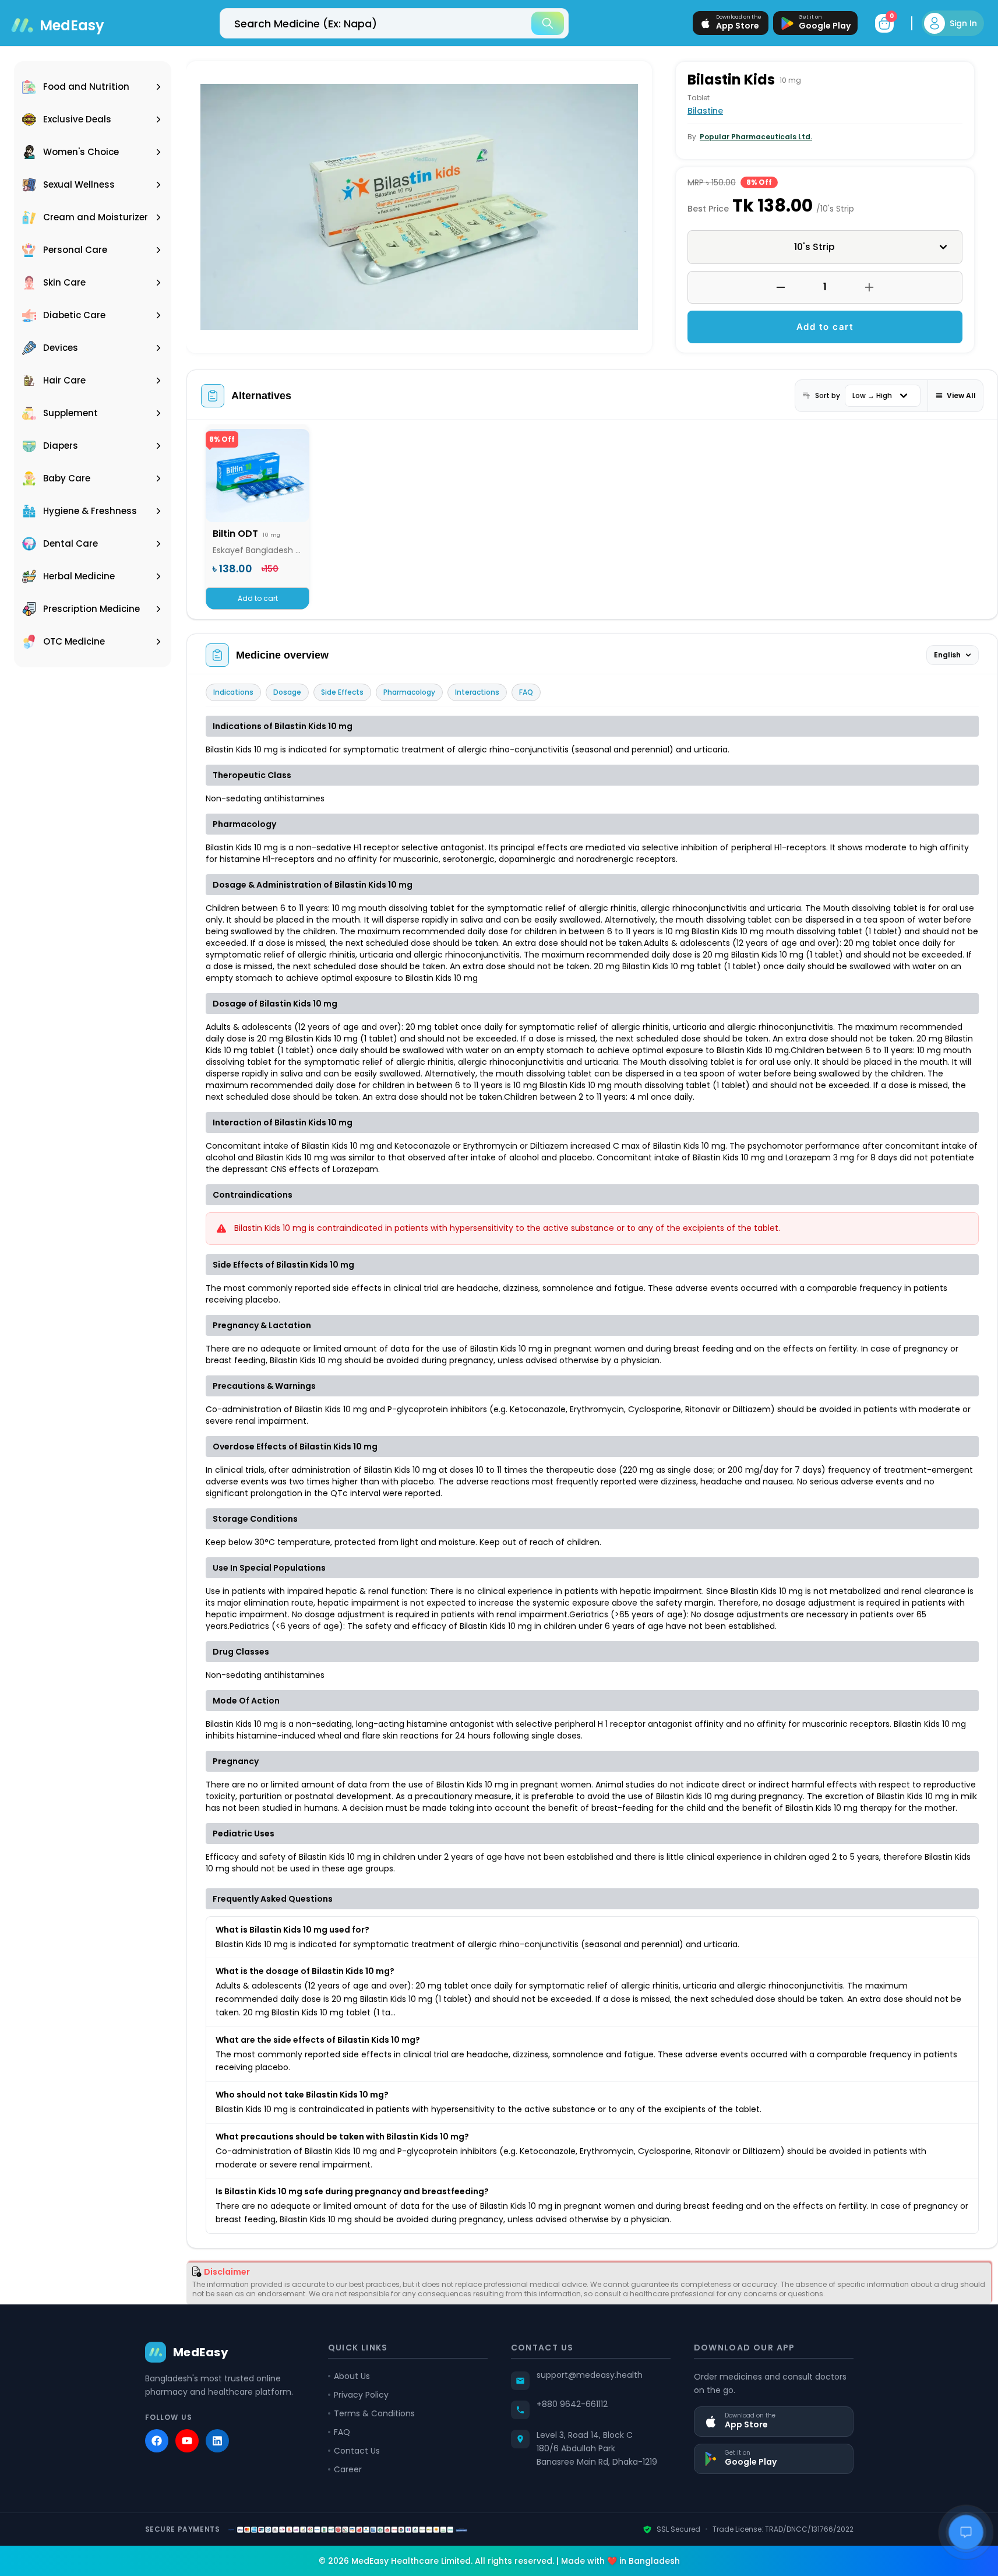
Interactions (477, 692)
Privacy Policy (361, 2395)
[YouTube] (187, 2441)
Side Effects (342, 692)
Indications (233, 692)
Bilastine (705, 111)
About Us (352, 2376)
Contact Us (357, 2451)
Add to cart (825, 327)
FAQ (526, 692)
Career (348, 2469)
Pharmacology (409, 692)
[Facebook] (157, 2441)
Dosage (287, 692)
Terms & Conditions (374, 2413)
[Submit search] (548, 23)
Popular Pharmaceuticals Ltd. (756, 137)
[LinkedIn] (217, 2441)
